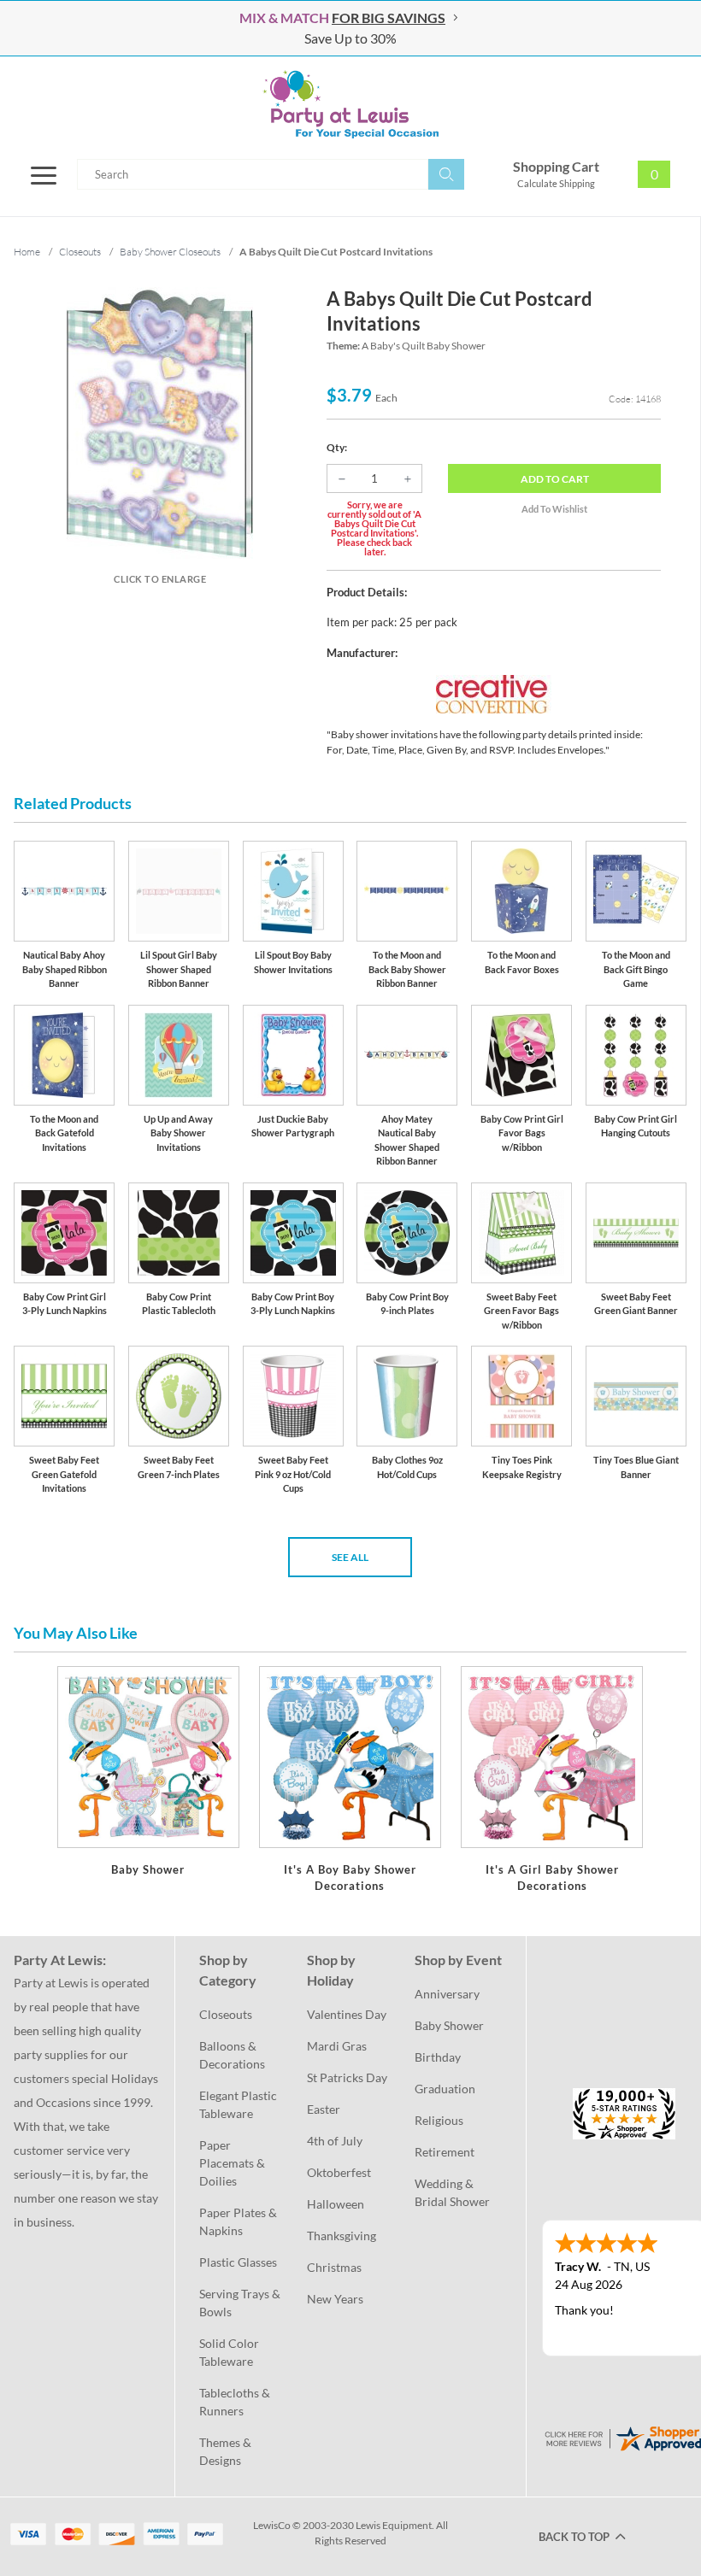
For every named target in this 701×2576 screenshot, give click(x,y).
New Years (335, 2299)
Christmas (334, 2267)
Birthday (438, 2057)
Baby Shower (449, 2025)
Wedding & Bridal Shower (452, 2192)
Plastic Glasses (238, 2262)
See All (350, 1557)
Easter (324, 2109)
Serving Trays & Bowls (241, 2303)
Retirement (445, 2152)
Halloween (336, 2204)
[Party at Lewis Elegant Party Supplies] (350, 104)
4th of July (335, 2141)
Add (555, 479)
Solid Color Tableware (230, 2352)
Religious (439, 2120)
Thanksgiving (342, 2236)
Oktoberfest (339, 2172)
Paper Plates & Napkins (239, 2221)
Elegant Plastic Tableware (239, 2104)
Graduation (445, 2089)
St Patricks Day (347, 2077)
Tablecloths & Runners (236, 2402)
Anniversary (447, 1994)
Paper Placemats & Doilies (233, 2163)
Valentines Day (347, 2014)
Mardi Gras (337, 2046)
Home (27, 252)
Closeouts (226, 2014)
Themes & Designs (227, 2451)
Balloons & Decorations (232, 2055)
